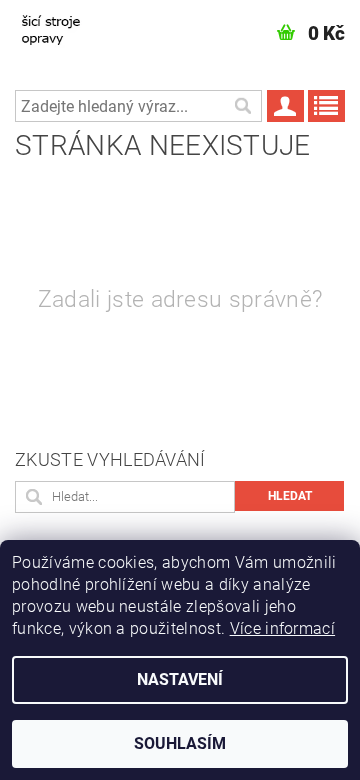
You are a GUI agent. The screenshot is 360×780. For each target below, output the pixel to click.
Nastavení (180, 679)
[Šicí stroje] (61, 26)
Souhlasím (180, 743)
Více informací (282, 628)
